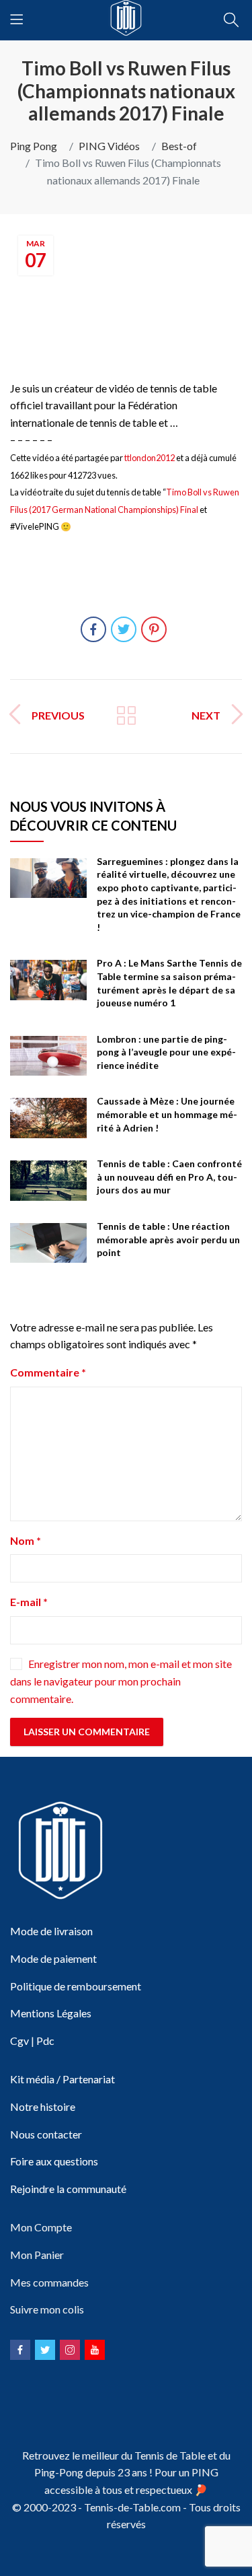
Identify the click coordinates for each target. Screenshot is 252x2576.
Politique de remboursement (76, 1986)
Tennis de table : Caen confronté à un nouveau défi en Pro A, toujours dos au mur (169, 1177)
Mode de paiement (53, 1958)
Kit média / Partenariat (62, 2079)
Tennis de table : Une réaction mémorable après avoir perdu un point (168, 1239)
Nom (26, 1540)
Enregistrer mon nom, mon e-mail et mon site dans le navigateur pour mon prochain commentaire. (121, 1681)
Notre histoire (43, 2107)
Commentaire (48, 1372)
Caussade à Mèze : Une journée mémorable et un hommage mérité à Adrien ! (167, 1114)
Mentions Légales (51, 2013)
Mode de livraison (51, 1931)
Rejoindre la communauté (68, 2189)
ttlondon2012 (150, 458)
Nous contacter (46, 2134)
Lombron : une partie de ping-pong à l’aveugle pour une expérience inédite (166, 1052)
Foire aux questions (54, 2161)
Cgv (19, 2041)
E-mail (29, 1602)
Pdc (45, 2041)
